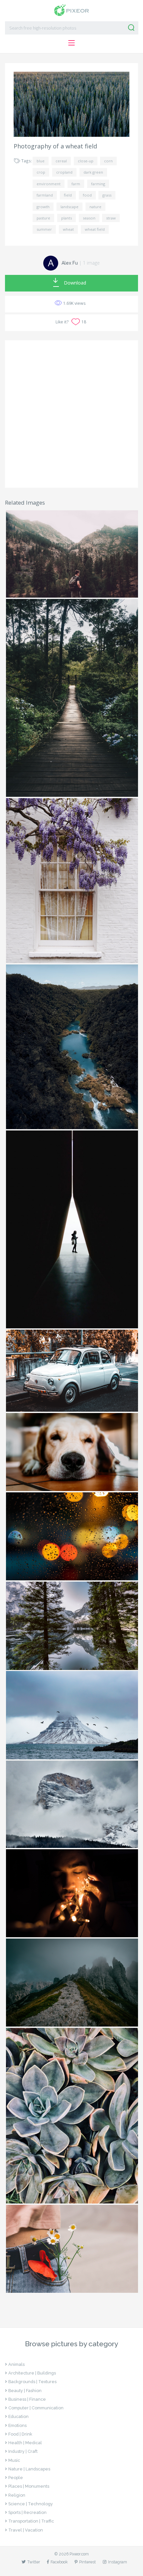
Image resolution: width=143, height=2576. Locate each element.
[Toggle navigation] (71, 43)
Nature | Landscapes (29, 2469)
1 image (91, 263)
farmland (45, 195)
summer (44, 229)
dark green (93, 172)
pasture (43, 218)
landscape (70, 207)
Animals (16, 2364)
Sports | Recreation (27, 2512)
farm (76, 184)
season (89, 218)
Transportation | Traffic (31, 2521)
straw (111, 218)
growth (43, 207)
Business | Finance (27, 2399)
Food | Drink (20, 2434)
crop (41, 172)
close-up (86, 161)
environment (49, 184)
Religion (17, 2495)
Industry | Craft (23, 2451)
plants (67, 218)
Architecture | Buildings (32, 2373)
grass (107, 195)
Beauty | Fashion (25, 2391)
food (87, 195)
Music (14, 2460)
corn (108, 161)
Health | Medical (25, 2443)
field (68, 195)
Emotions (17, 2425)
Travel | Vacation (26, 2530)
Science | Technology (31, 2504)
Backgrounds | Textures (32, 2382)
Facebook (59, 2562)
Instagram (118, 2562)
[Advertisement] (71, 414)
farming (98, 184)
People (16, 2478)
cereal (61, 161)
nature (95, 207)
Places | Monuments (29, 2486)
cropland (64, 172)
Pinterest (87, 2562)
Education (18, 2416)
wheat (68, 229)
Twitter (34, 2562)
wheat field (95, 229)
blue (41, 161)
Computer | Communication (36, 2408)
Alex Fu (70, 263)
